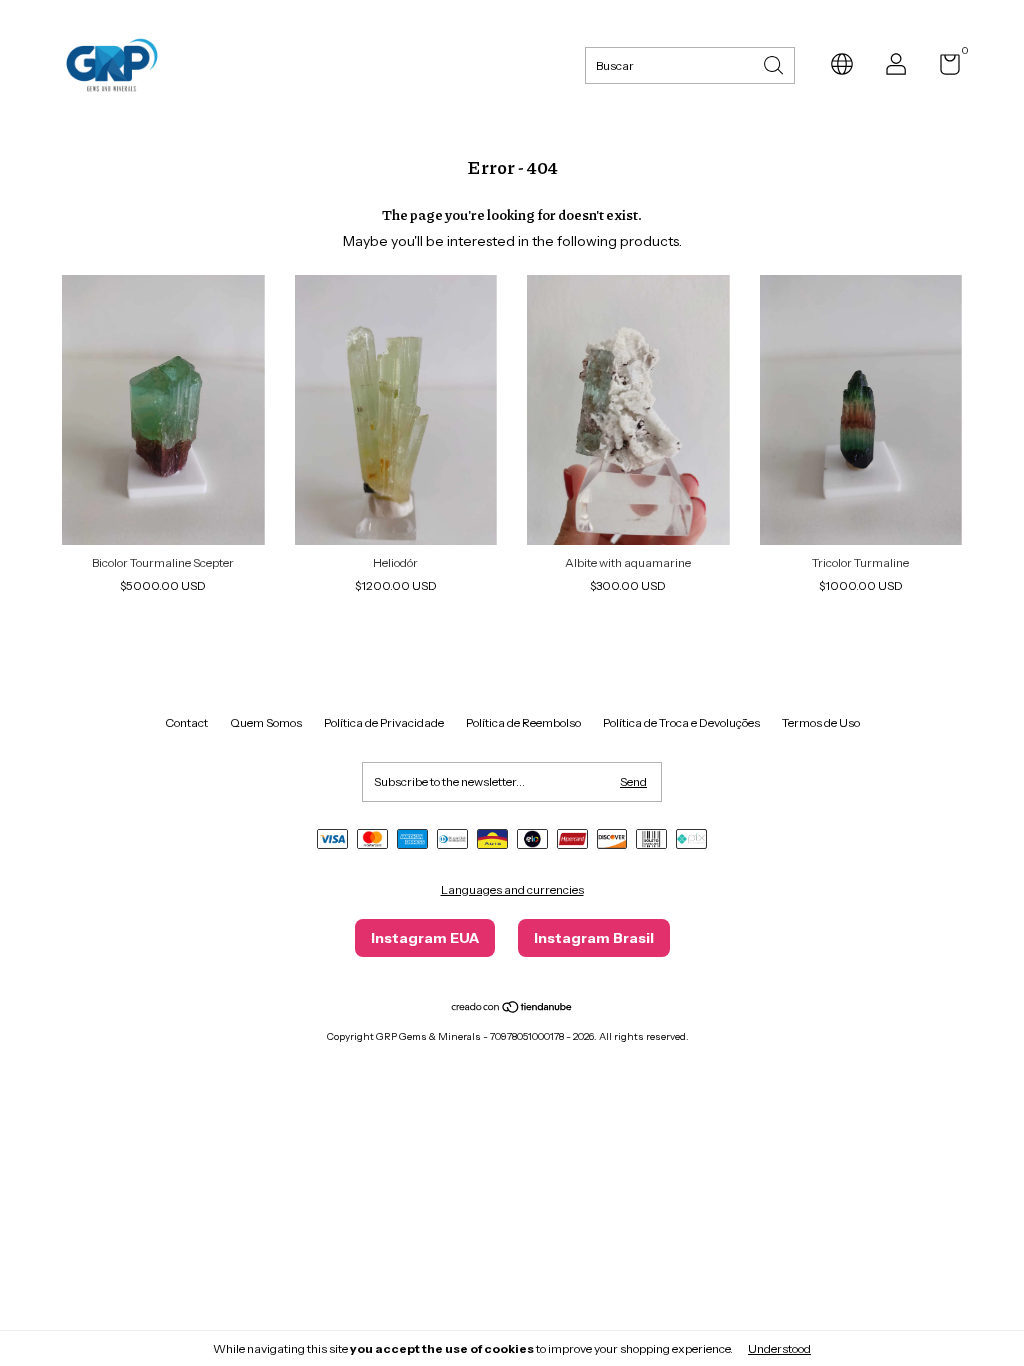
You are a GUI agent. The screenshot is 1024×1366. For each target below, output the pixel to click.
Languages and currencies (512, 889)
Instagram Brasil (594, 938)
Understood (779, 1348)
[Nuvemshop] (512, 1009)
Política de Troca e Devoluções (681, 722)
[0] (942, 68)
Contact (186, 722)
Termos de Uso (821, 722)
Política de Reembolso (523, 722)
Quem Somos (266, 722)
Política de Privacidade (384, 722)
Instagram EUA (425, 938)
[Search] (775, 63)
